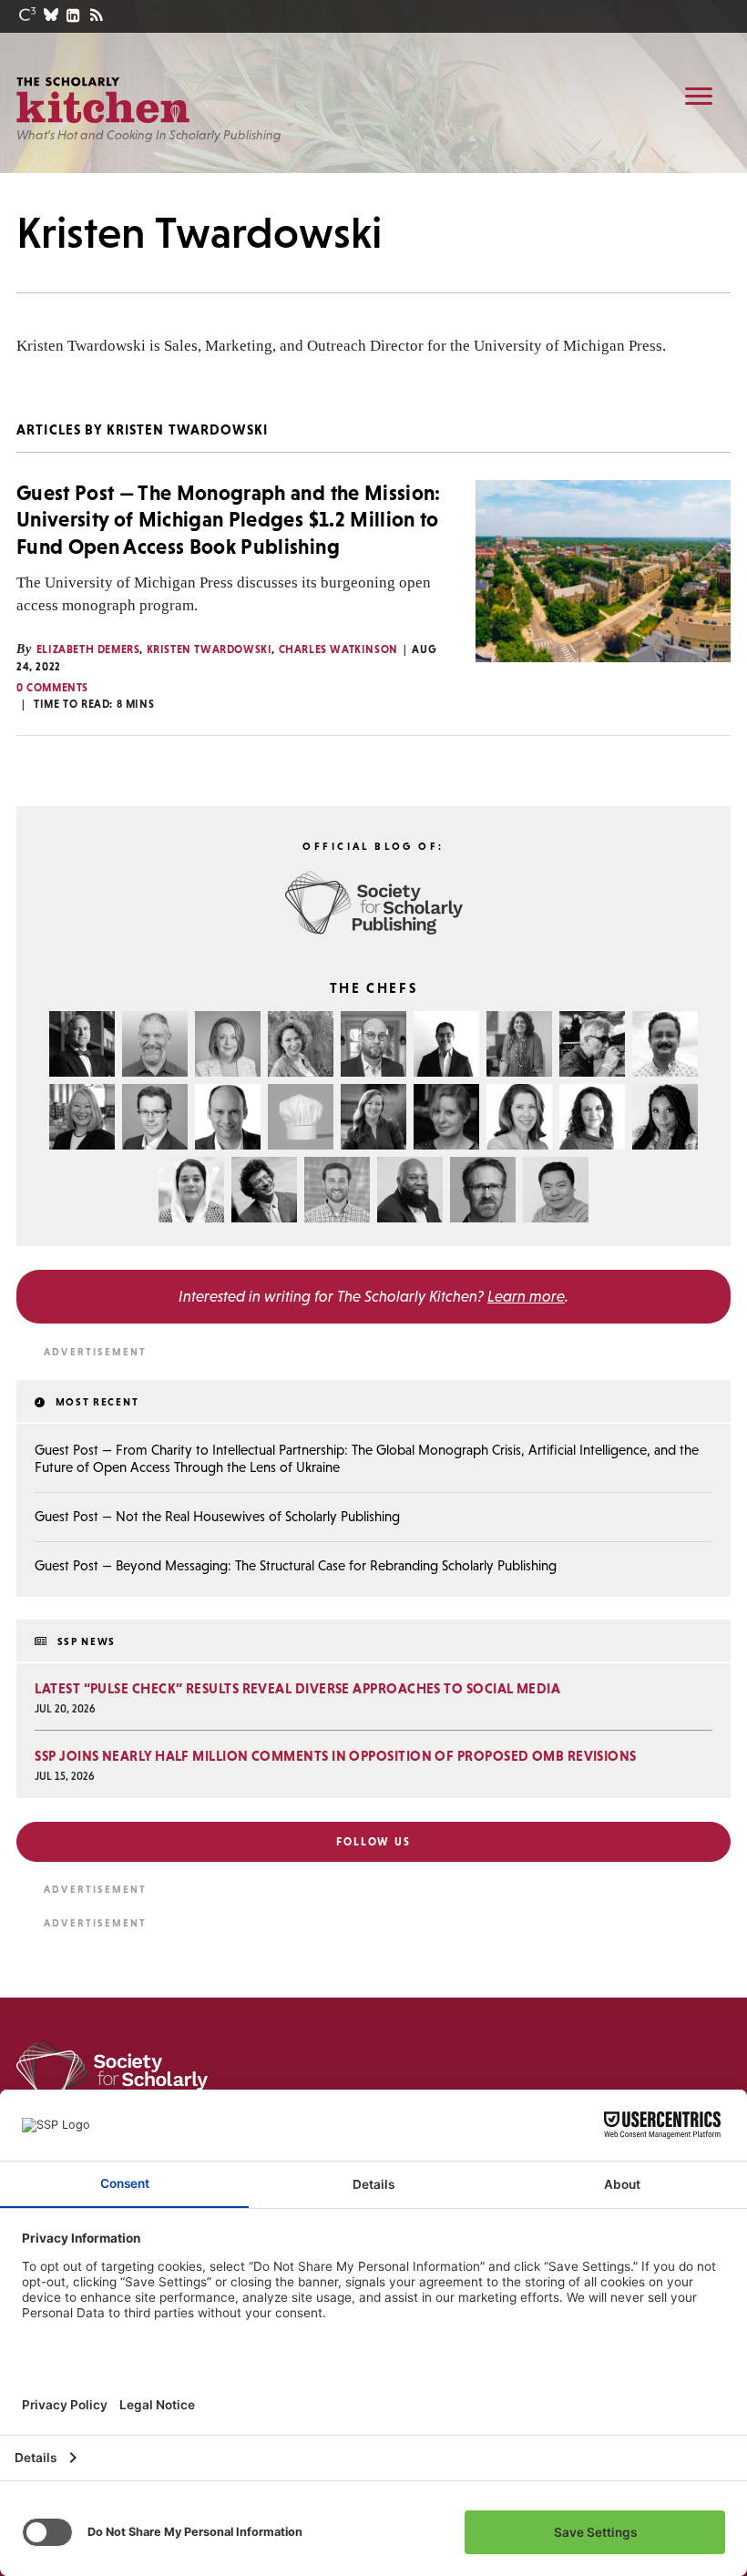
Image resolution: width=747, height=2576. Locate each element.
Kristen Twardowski (210, 649)
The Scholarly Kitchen (103, 100)
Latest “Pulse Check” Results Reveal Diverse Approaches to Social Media (297, 1688)
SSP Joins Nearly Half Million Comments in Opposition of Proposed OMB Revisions (335, 1756)
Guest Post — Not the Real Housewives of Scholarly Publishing (217, 1516)
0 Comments (52, 688)
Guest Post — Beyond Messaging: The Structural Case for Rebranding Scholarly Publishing (296, 1565)
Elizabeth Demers (88, 649)
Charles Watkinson (338, 649)
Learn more (526, 1296)
